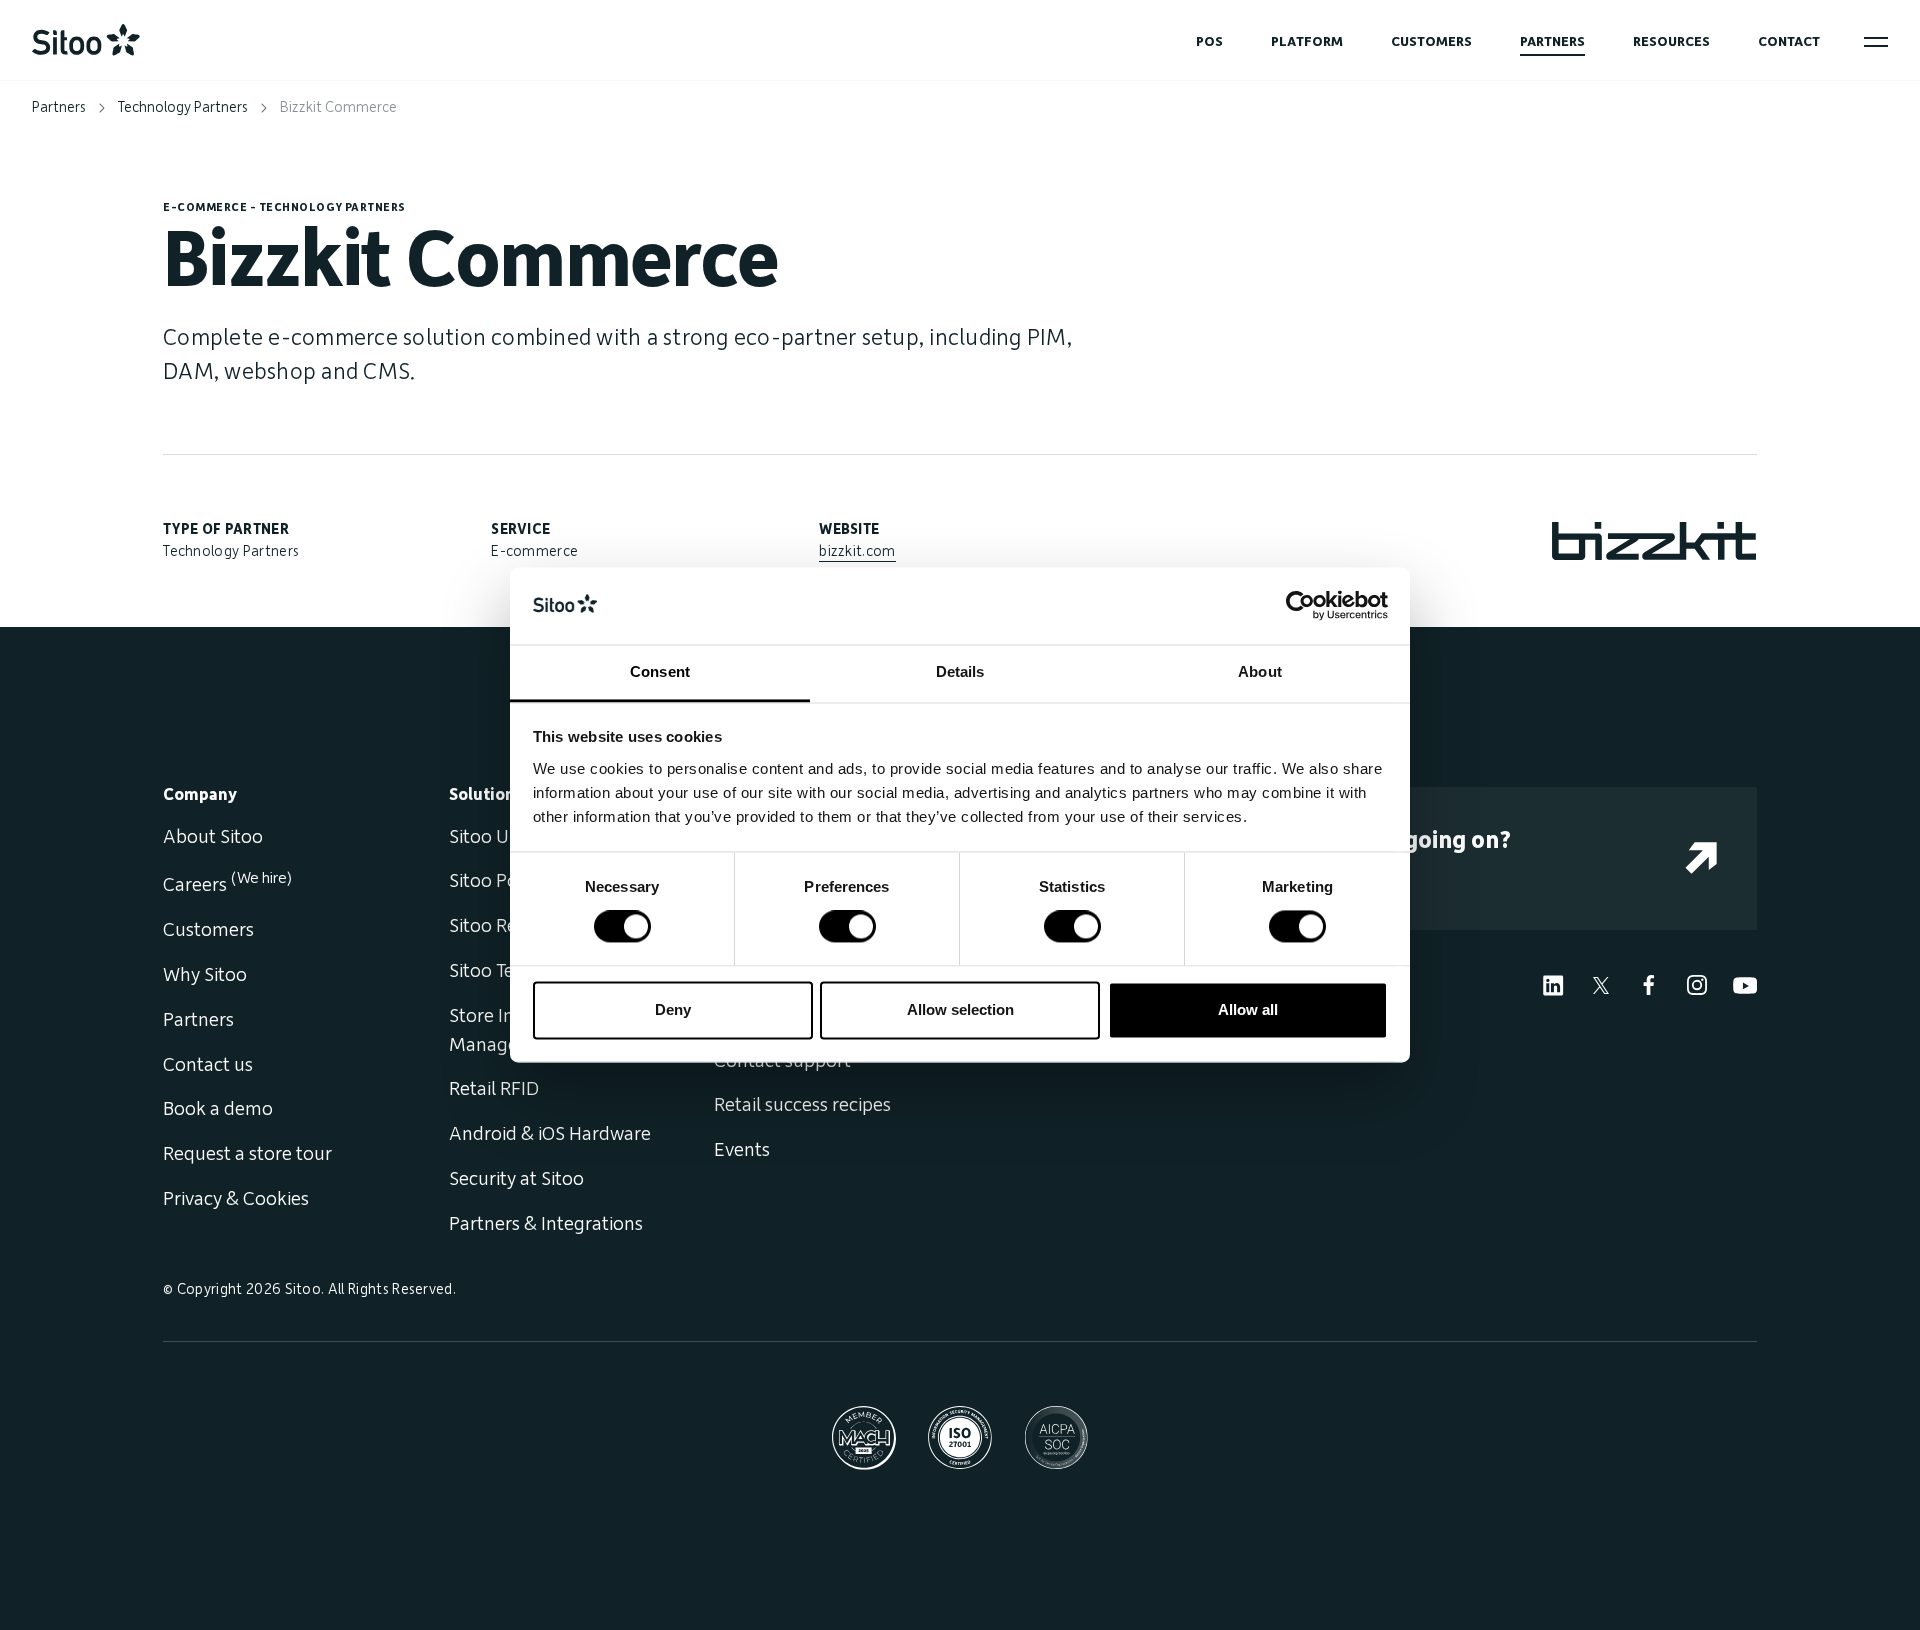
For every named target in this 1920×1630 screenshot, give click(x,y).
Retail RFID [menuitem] (494, 1089)
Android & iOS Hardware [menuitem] (550, 1134)
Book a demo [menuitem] (218, 1109)
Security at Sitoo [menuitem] (516, 1179)
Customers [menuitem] (208, 930)
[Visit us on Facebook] (1649, 984)
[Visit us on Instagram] (1697, 984)
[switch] (847, 927)
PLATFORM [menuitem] (1307, 41)
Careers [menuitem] (227, 885)
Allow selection (960, 1009)
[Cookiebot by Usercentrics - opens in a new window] (1300, 606)
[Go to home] (86, 40)
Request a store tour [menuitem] (247, 1154)
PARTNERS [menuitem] (1552, 41)
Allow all (1248, 1009)
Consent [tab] (660, 671)
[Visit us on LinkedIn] (1553, 984)
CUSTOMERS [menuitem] (1431, 41)
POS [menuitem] (1209, 41)
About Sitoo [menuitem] (213, 837)
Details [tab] (960, 671)
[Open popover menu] (1876, 42)
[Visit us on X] (1601, 984)
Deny (673, 1009)
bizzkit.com (857, 551)
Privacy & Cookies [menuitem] (236, 1199)
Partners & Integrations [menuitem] (546, 1224)
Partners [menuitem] (198, 1020)
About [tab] (1260, 671)
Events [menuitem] (742, 1150)
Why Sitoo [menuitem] (205, 975)
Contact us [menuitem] (208, 1065)
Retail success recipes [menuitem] (802, 1105)
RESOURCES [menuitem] (1671, 41)
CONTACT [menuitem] (1789, 41)
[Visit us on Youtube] (1745, 984)
